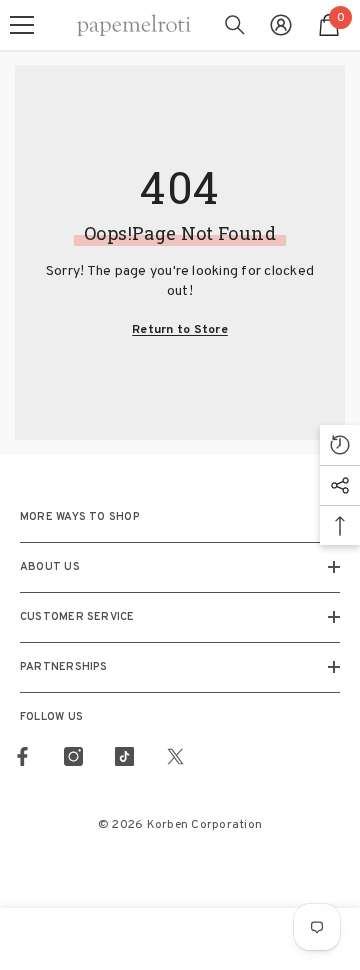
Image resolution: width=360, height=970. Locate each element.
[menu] (22, 25)
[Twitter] (175, 756)
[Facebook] (22, 756)
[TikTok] (124, 756)
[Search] (235, 25)
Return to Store (180, 330)
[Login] (281, 25)
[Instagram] (73, 756)
